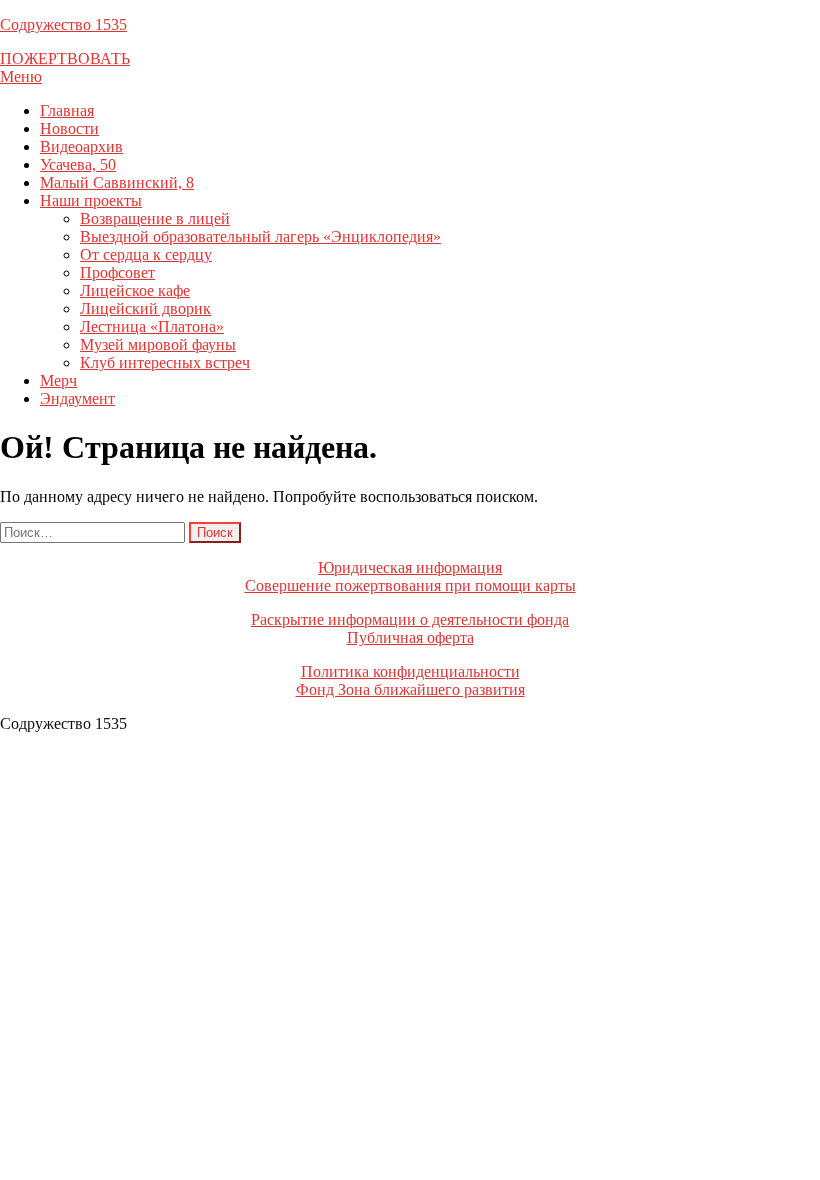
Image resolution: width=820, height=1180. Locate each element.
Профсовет (117, 272)
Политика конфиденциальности (410, 671)
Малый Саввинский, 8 (117, 182)
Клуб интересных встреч (165, 362)
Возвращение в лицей (155, 218)
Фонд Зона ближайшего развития (410, 689)
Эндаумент (77, 398)
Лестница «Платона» (152, 326)
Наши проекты (91, 200)
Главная (67, 110)
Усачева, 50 (78, 164)
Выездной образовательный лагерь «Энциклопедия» (260, 236)
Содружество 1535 (63, 24)
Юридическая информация (410, 567)
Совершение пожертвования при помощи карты (410, 585)
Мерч (58, 380)
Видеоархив (81, 146)
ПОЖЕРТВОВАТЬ (65, 58)
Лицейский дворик (145, 308)
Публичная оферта (410, 637)
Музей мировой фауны (158, 344)
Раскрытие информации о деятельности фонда (410, 619)
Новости (69, 128)
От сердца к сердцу (146, 254)
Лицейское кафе (135, 290)
